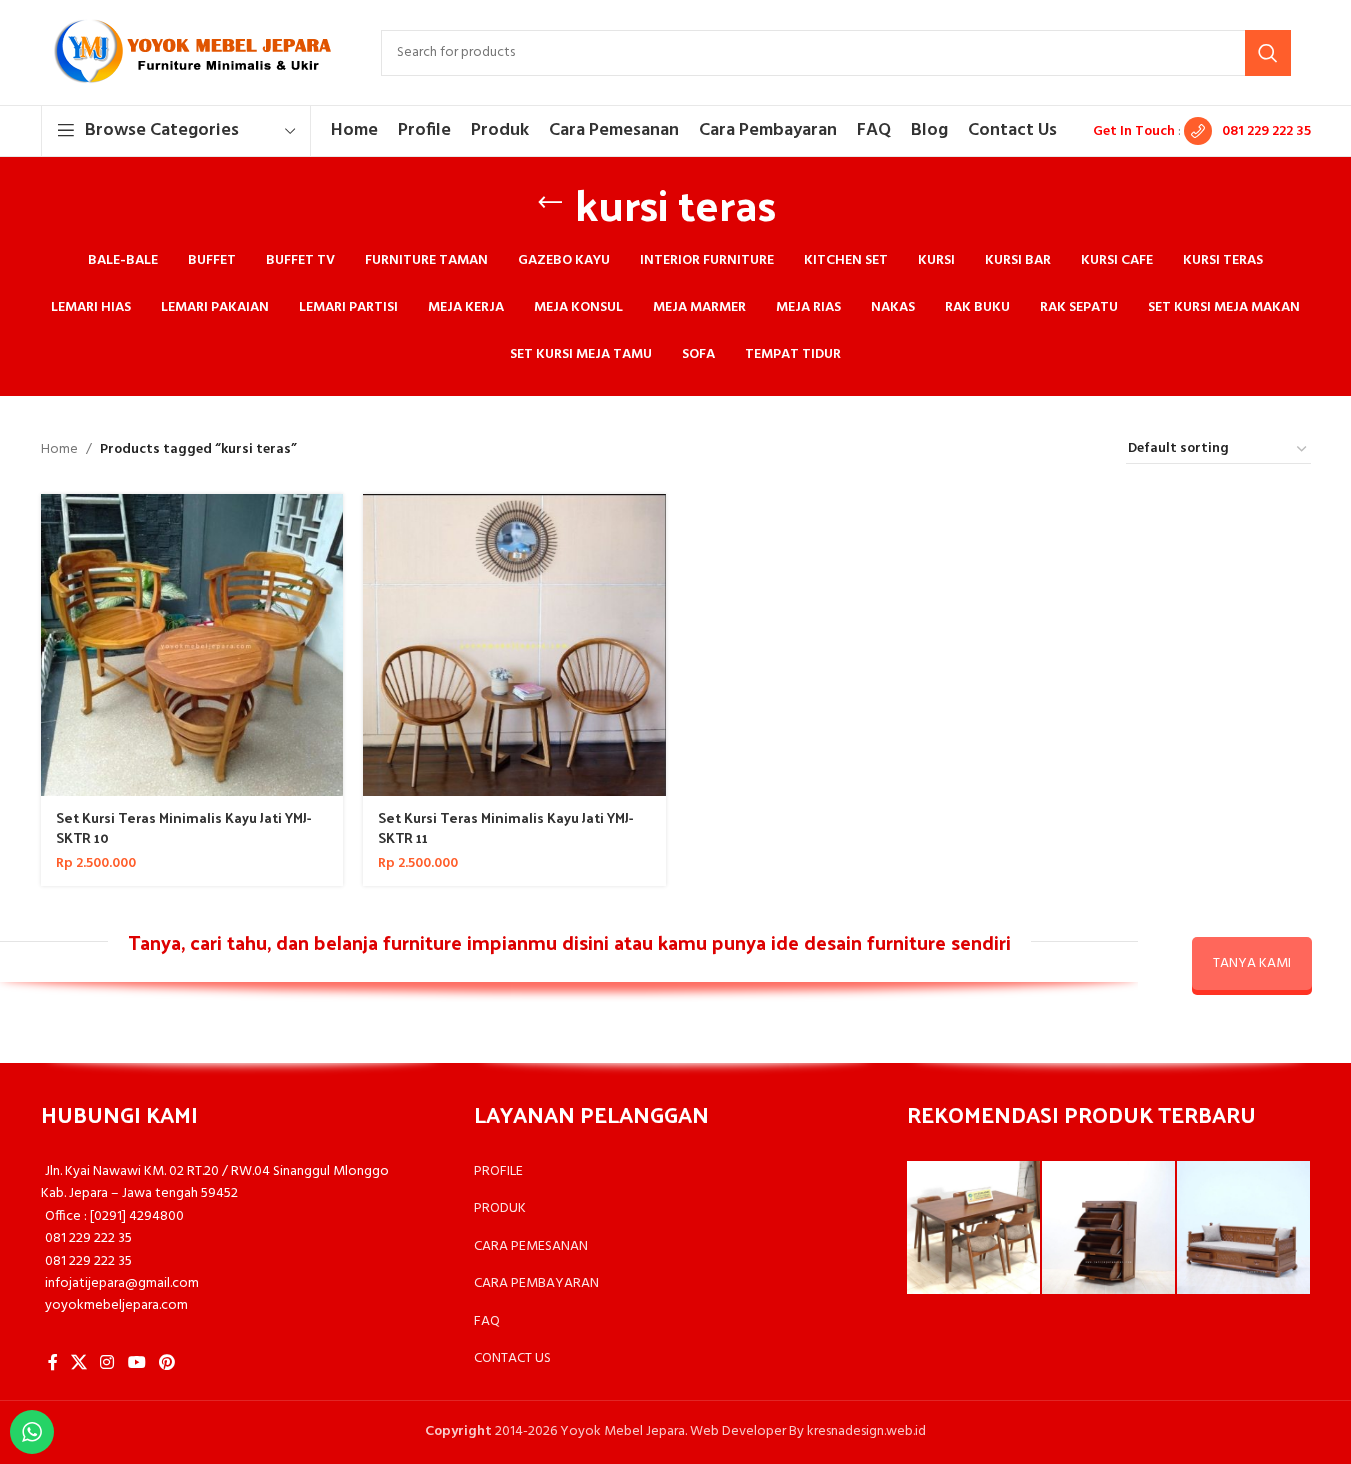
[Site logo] (191, 52)
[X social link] (79, 1364)
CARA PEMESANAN (531, 1246)
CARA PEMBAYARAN (536, 1283)
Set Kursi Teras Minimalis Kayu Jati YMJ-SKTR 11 (505, 827)
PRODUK (500, 1208)
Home (59, 450)
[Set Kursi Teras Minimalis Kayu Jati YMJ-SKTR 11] (514, 645)
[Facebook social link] (53, 1364)
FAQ (487, 1321)
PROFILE (498, 1171)
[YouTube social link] (136, 1364)
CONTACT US (512, 1358)
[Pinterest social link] (166, 1364)
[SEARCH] (1268, 53)
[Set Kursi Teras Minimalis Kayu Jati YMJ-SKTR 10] (192, 645)
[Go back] (550, 203)
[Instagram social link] (107, 1364)
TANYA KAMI (1252, 963)
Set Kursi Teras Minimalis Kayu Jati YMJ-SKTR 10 (183, 827)
